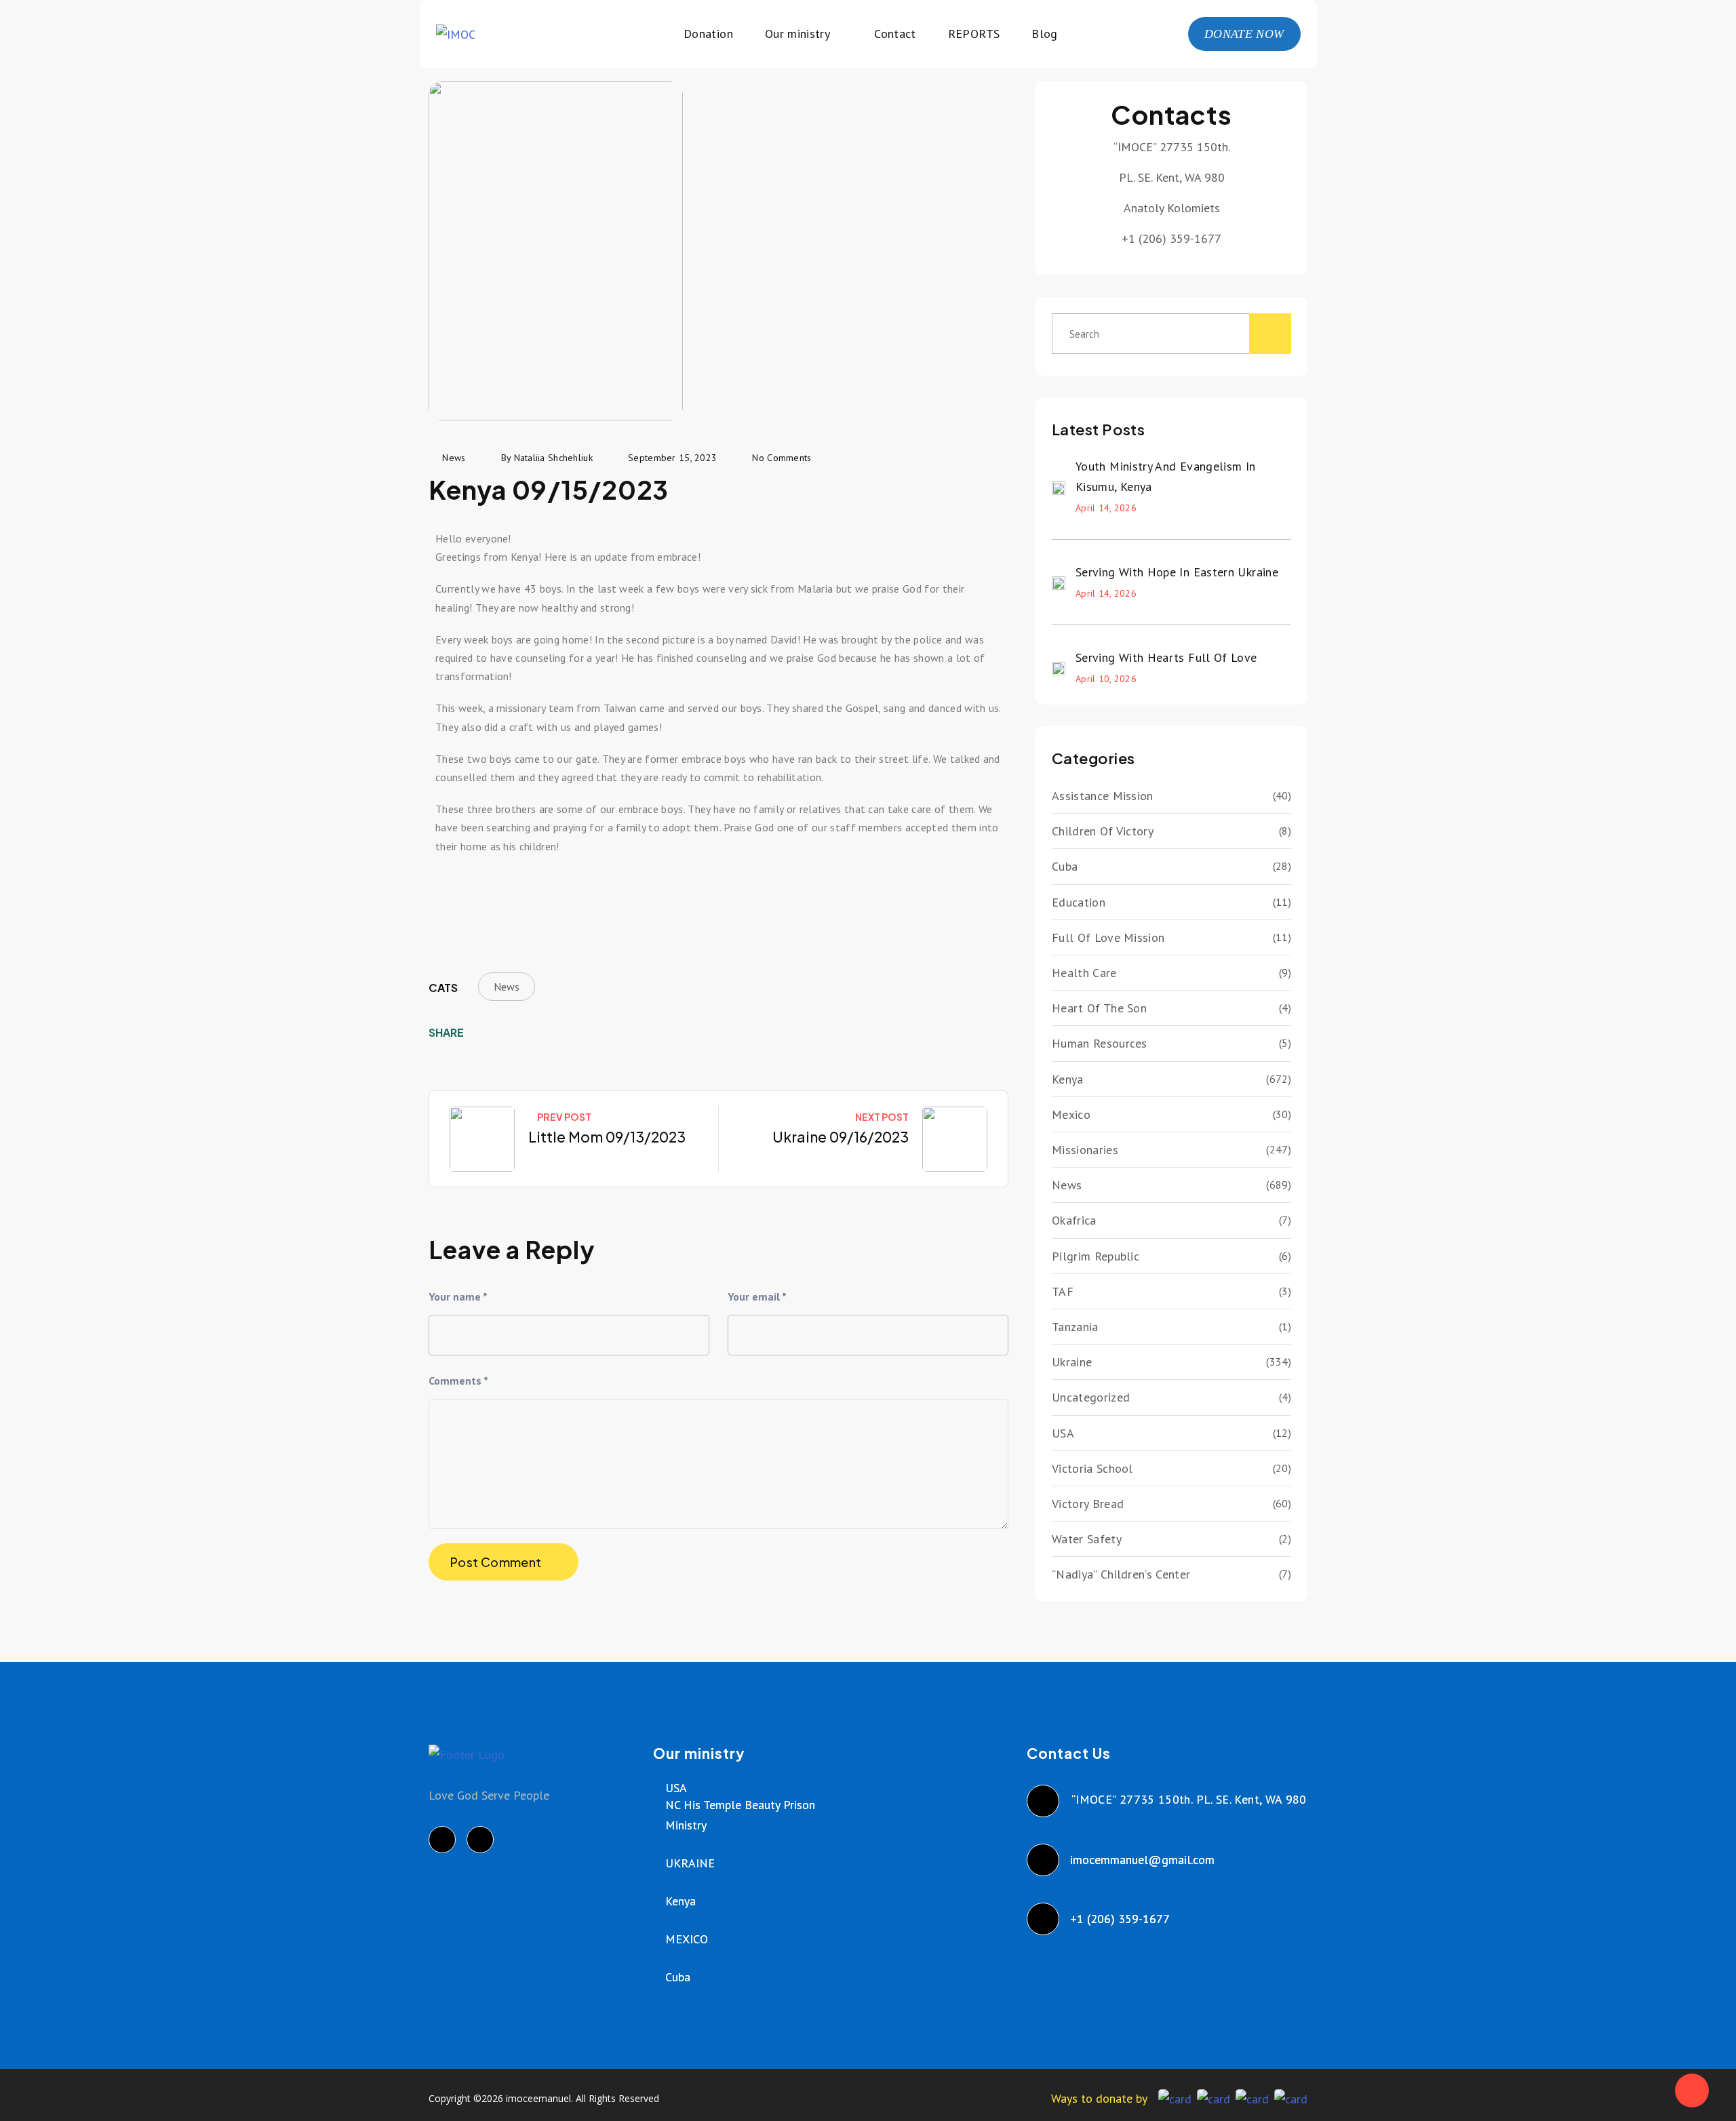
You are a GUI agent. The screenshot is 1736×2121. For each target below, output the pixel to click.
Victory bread (1088, 1504)
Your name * (458, 1296)
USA (1063, 1433)
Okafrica (1074, 1220)
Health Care (1084, 973)
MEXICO (687, 1939)
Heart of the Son (1099, 1008)
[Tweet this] (505, 1033)
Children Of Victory (1103, 831)
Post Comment (496, 1562)
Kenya (1068, 1079)
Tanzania (1075, 1327)
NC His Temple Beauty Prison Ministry (740, 1815)
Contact (895, 34)
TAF (1063, 1291)
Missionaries (1085, 1150)
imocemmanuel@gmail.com (1143, 1860)
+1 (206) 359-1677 (1121, 1919)
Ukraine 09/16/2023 (841, 1137)
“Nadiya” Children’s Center (1121, 1574)
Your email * (757, 1296)
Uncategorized (1091, 1397)
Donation (708, 34)
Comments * (458, 1381)
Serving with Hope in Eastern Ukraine (1177, 572)
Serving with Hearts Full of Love (1166, 657)
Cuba (1065, 866)
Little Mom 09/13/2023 (607, 1137)
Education (1079, 902)
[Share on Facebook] (484, 1033)
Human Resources (1100, 1043)
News (507, 987)
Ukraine (1072, 1362)
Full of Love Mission (1108, 937)
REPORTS (974, 34)
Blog (1044, 34)
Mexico (1071, 1114)
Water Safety (1087, 1539)
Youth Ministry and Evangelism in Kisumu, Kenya (1166, 476)
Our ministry (797, 34)
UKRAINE (690, 1863)
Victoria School (1092, 1468)
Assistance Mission (1103, 796)
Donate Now (1244, 34)
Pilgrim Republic (1096, 1256)
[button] (449, 893)
